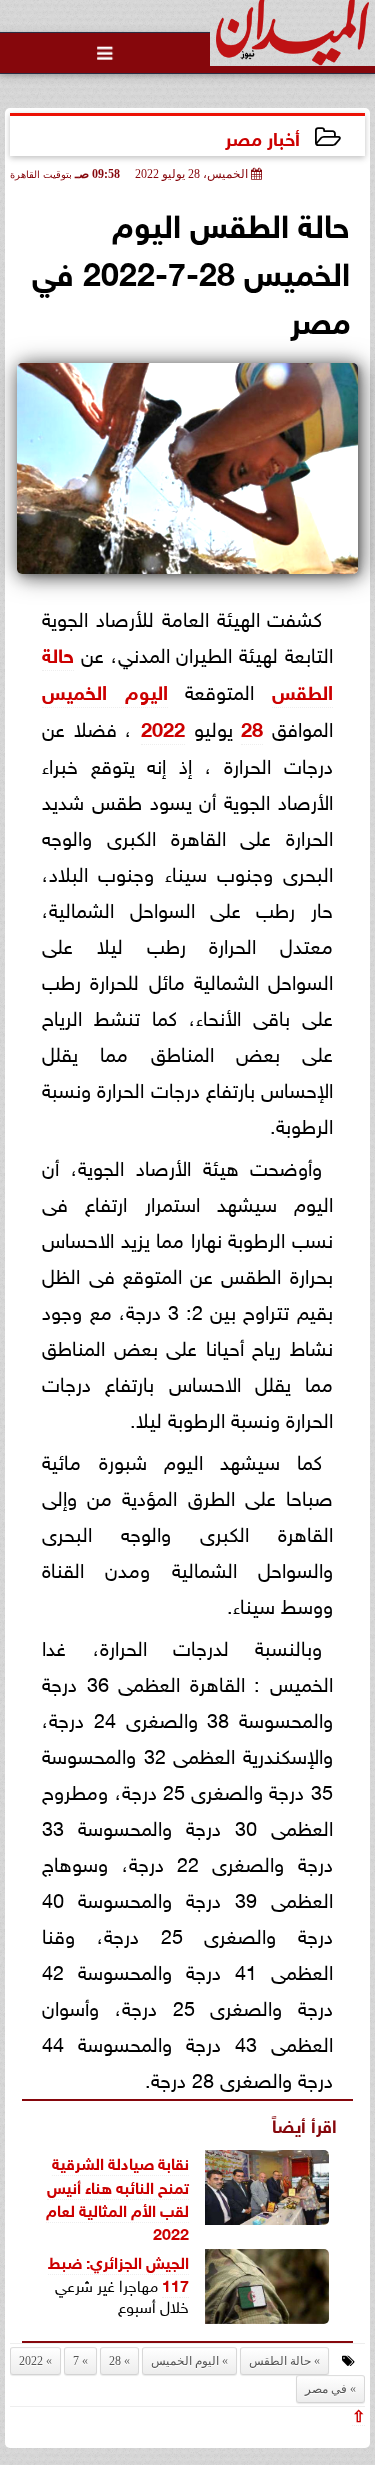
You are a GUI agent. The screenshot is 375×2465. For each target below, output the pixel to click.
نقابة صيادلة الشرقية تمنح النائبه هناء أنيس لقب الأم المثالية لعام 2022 (117, 2196)
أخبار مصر (262, 136)
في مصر (326, 2389)
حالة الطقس (280, 2361)
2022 (163, 726)
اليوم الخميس (104, 689)
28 (252, 726)
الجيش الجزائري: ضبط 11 (118, 2272)
